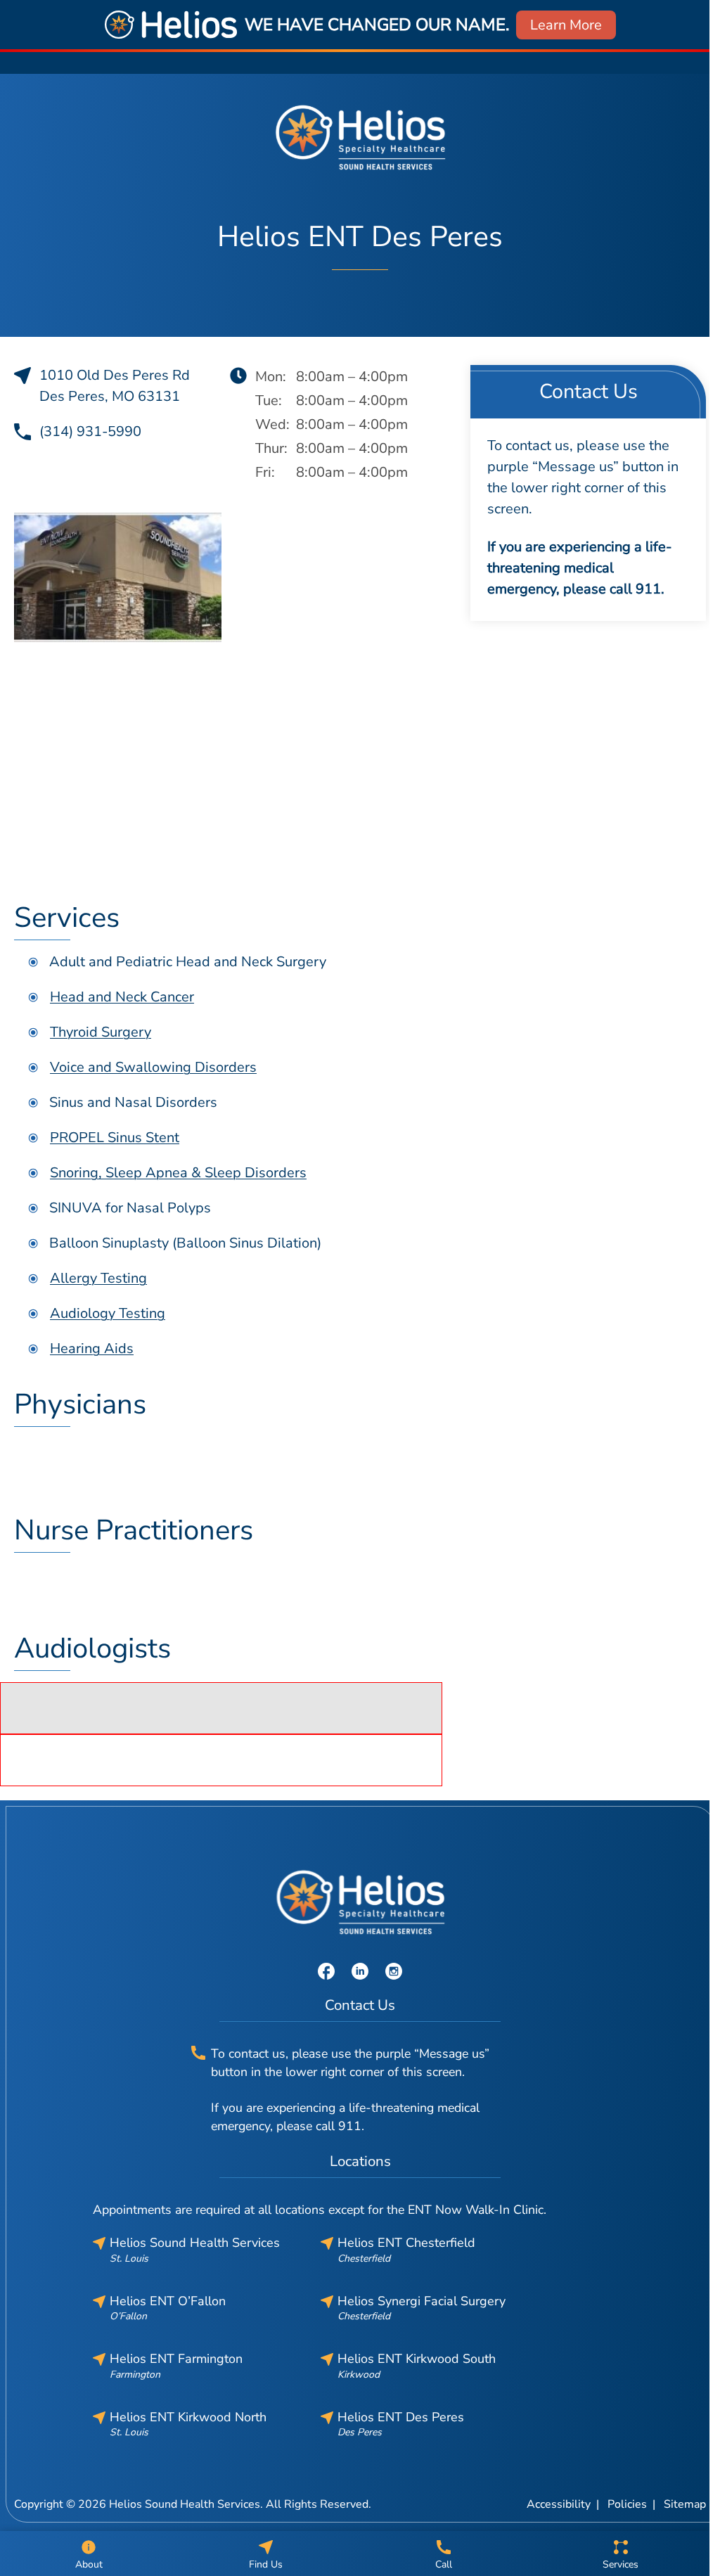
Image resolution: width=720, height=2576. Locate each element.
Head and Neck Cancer (122, 997)
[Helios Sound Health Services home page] (360, 137)
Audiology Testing (108, 1313)
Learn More (566, 25)
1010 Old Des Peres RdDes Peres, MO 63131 (115, 386)
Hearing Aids (92, 1348)
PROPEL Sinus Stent (115, 1138)
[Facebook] (326, 1970)
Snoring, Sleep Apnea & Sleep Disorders (178, 1173)
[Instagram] (394, 1970)
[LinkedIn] (360, 1970)
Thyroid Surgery (101, 1032)
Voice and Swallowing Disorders (153, 1067)
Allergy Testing (98, 1278)
